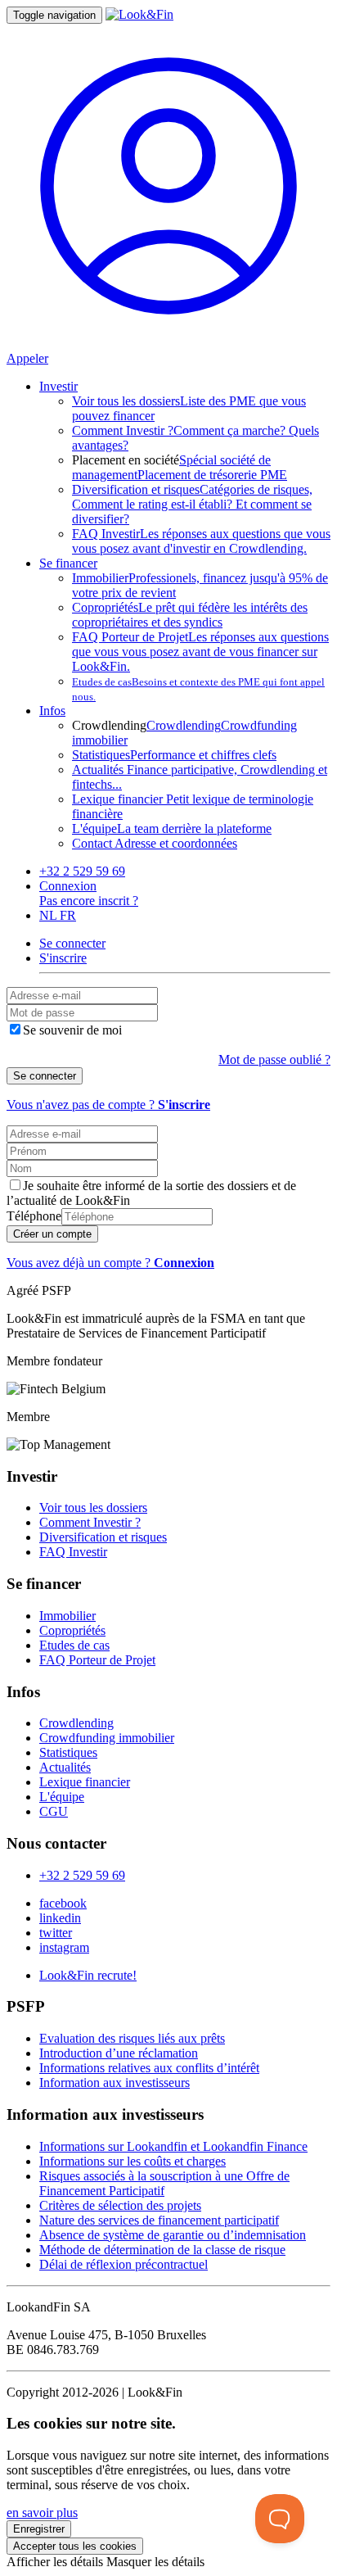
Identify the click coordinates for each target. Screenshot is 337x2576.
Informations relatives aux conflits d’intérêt (149, 2068)
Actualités (65, 1767)
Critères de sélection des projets (120, 2205)
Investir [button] (58, 386)
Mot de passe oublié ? (274, 1059)
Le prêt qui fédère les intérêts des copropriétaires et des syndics (190, 615)
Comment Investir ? (90, 1522)
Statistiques (68, 1752)
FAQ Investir (73, 1552)
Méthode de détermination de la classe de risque (162, 2250)
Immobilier (67, 1616)
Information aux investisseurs (115, 2083)
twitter (56, 1933)
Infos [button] (52, 711)
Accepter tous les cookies (75, 2546)
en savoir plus (42, 2513)
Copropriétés (72, 1630)
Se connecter (45, 1076)
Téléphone (34, 1216)
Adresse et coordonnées (155, 843)
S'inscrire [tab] (63, 958)
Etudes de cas (74, 1645)
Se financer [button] (68, 563)
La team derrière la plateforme (172, 828)
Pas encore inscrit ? (89, 901)
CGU (54, 1811)
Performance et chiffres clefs (174, 755)
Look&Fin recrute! (88, 1975)
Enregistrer (39, 2529)
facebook (63, 1903)
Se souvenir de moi (72, 1030)
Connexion (68, 886)
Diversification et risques (103, 1537)
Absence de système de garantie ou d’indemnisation (173, 2235)
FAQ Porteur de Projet (97, 1660)
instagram (64, 1947)
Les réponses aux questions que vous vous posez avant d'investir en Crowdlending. (201, 541)
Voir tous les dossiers (93, 1508)
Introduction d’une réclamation (119, 2053)
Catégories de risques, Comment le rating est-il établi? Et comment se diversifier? (192, 504)
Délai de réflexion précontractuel (124, 2264)
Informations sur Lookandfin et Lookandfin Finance (173, 2146)
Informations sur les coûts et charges (133, 2161)
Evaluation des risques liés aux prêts (132, 2038)
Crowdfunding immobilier (107, 1738)
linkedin (60, 1918)
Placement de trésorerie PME (212, 475)
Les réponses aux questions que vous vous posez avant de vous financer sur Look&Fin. (200, 652)
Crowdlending (184, 725)
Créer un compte (52, 1234)
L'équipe (62, 1797)
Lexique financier (85, 1782)
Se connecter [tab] (72, 943)
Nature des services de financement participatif (159, 2220)
